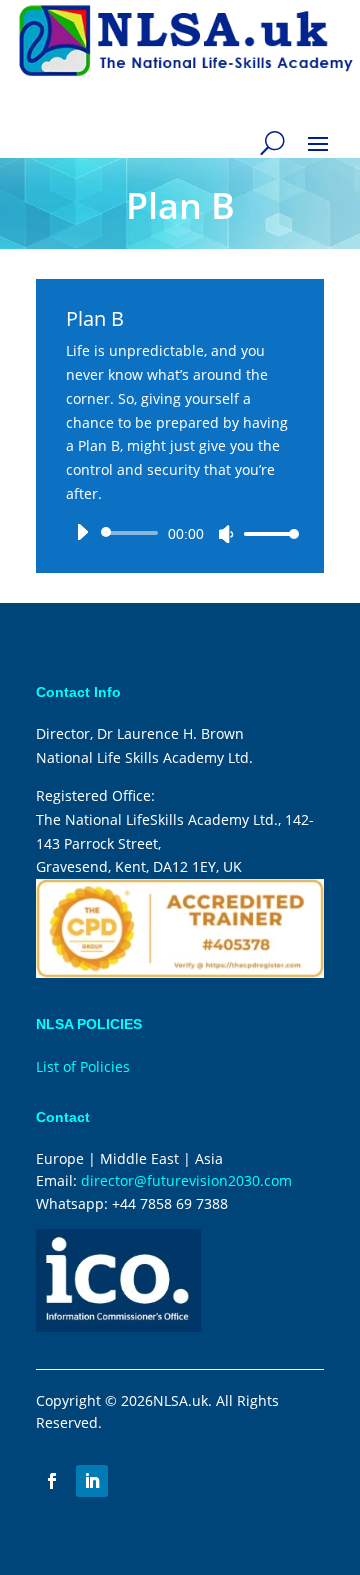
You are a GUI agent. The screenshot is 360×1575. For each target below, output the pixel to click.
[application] (180, 533)
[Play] (82, 532)
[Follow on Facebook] (52, 1481)
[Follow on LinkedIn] (92, 1481)
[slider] (266, 533)
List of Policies (83, 1066)
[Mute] (226, 534)
